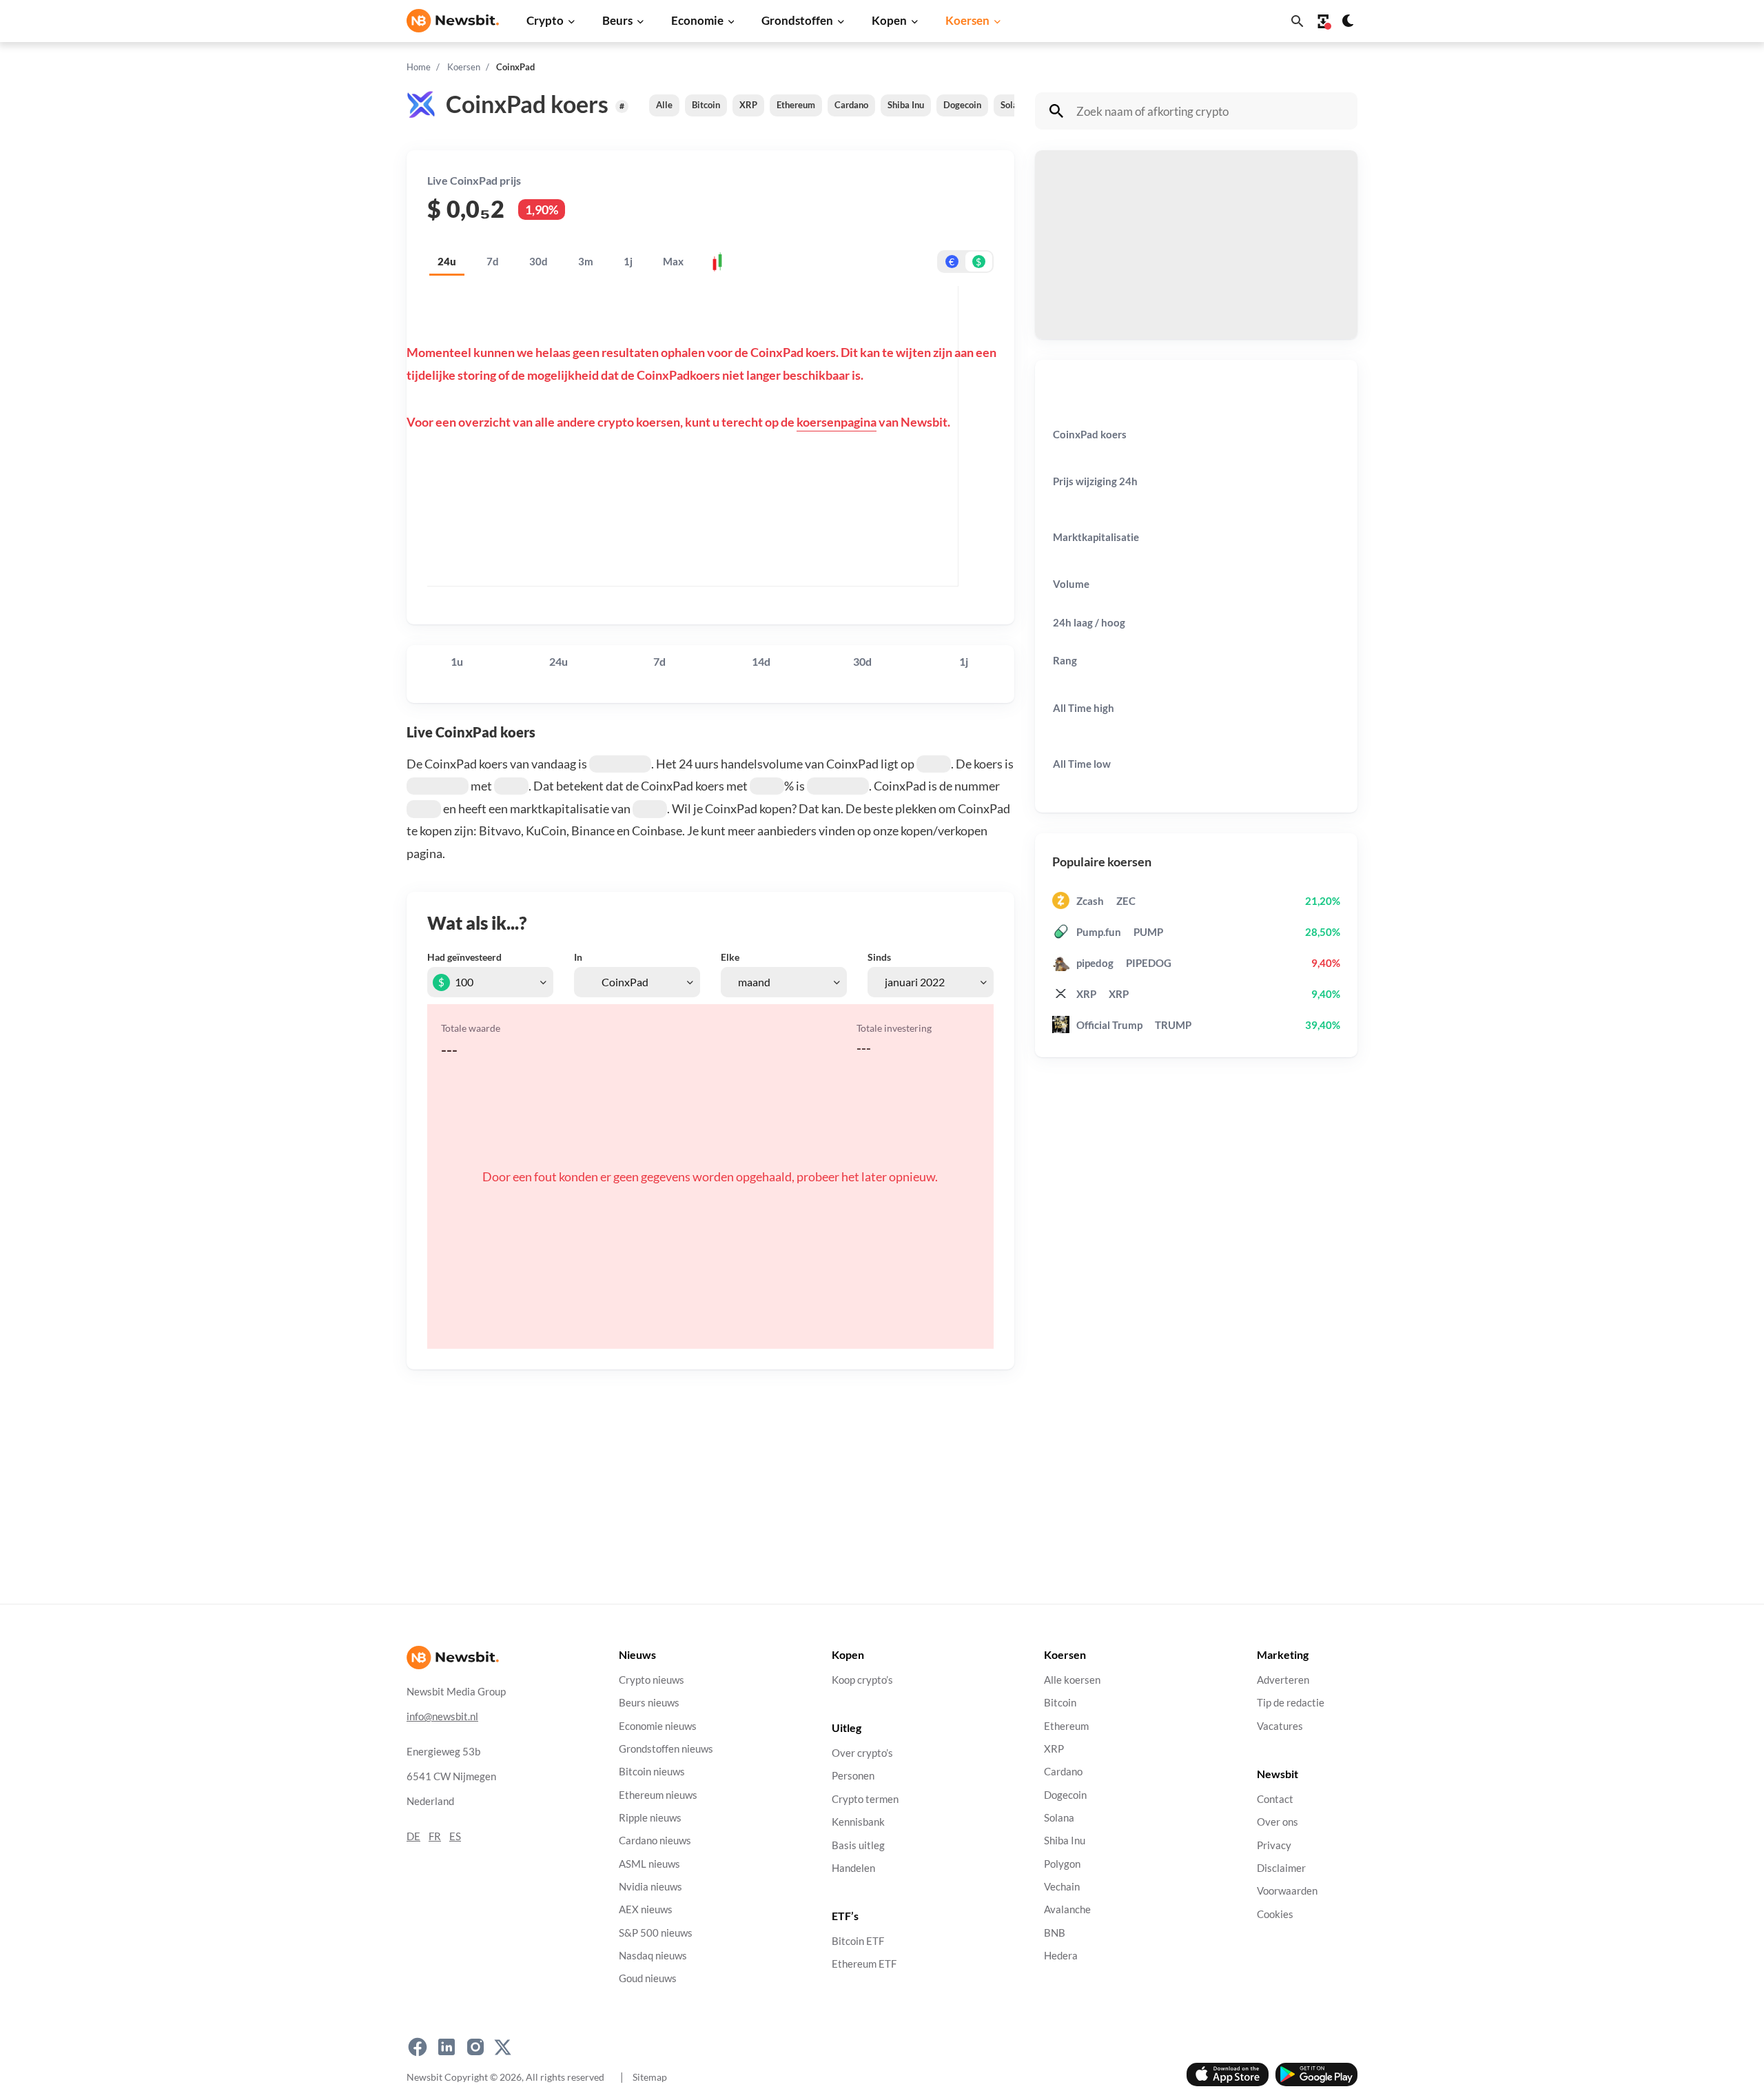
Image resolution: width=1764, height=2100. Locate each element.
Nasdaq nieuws (653, 1956)
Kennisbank (858, 1823)
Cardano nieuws (655, 1841)
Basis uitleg (858, 1845)
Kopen (889, 20)
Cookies (1275, 1914)
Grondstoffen (797, 20)
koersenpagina (837, 422)
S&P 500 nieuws (656, 1933)
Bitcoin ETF (858, 1942)
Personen (853, 1776)
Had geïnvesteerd (464, 957)
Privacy (1274, 1845)
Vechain (1062, 1887)
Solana (1014, 105)
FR (435, 1836)
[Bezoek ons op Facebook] (418, 2048)
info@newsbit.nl (442, 1716)
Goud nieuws (648, 1979)
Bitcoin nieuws (652, 1772)
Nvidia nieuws (650, 1887)
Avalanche (1067, 1910)
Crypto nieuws (652, 1680)
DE (413, 1836)
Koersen (967, 20)
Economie (697, 20)
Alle (664, 105)
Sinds (879, 957)
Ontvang (1070, 281)
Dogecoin (962, 105)
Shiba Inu (906, 105)
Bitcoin (706, 105)
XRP (748, 105)
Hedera (1061, 1956)
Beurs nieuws (649, 1703)
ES (455, 1836)
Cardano (851, 105)
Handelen (853, 1868)
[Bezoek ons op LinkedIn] (447, 2048)
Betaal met (1075, 211)
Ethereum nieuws (658, 1795)
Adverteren (1283, 1680)
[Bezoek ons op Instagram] (475, 2048)
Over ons (1278, 1823)
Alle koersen (1072, 1680)
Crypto (545, 20)
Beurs (617, 20)
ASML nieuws (649, 1864)
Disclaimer (1281, 1868)
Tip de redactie (1291, 1703)
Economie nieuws (658, 1726)
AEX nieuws (646, 1910)
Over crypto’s (862, 1754)
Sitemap (650, 2077)
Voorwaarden (1287, 1892)
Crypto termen (865, 1799)
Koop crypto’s (862, 1680)
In (578, 957)
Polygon (1062, 1864)
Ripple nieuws (650, 1818)
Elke (730, 957)
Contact (1275, 1799)
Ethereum (796, 105)
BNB (1055, 1933)
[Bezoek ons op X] (503, 2048)
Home (419, 67)
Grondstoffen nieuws (666, 1749)
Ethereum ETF (864, 1965)
